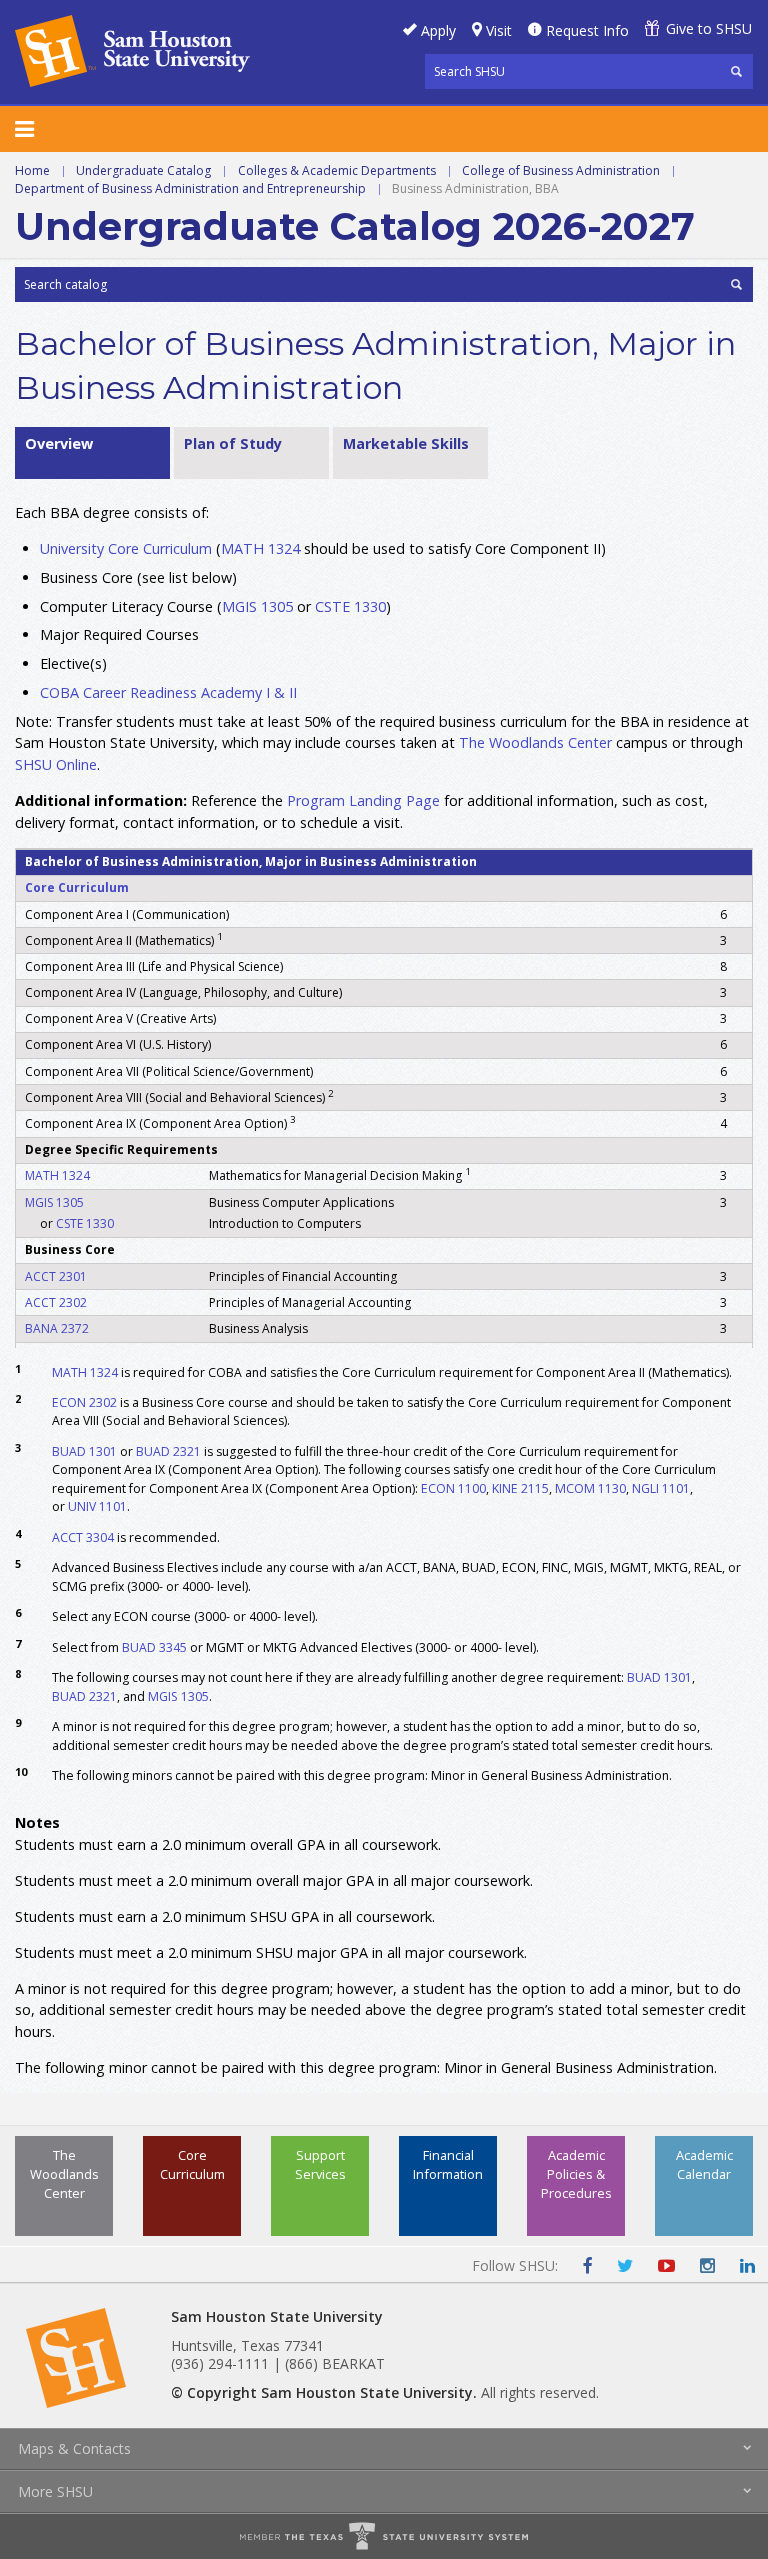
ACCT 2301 (56, 1276)
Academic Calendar (704, 2164)
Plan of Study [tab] (233, 443)
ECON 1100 (453, 1488)
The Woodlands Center (64, 2174)
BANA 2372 (57, 1328)
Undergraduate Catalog (143, 170)
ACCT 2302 (56, 1302)
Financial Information (448, 2164)
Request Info (587, 30)
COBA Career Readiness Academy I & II (168, 692)
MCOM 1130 (590, 1488)
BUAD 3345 (154, 1647)
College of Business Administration (561, 170)
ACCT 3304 (83, 1537)
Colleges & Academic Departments (337, 170)
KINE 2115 (520, 1488)
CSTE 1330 (350, 606)
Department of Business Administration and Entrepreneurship (190, 188)
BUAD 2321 (168, 1451)
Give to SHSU (709, 28)
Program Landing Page (363, 800)
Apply (438, 30)
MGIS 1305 (257, 606)
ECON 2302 (84, 1402)
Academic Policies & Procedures (576, 2174)
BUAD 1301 (84, 1451)
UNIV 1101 (97, 1506)
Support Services (320, 2164)
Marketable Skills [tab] (406, 443)
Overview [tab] (59, 443)
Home (32, 170)
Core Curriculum (77, 887)
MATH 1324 (260, 548)
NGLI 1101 (661, 1488)
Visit (499, 30)
